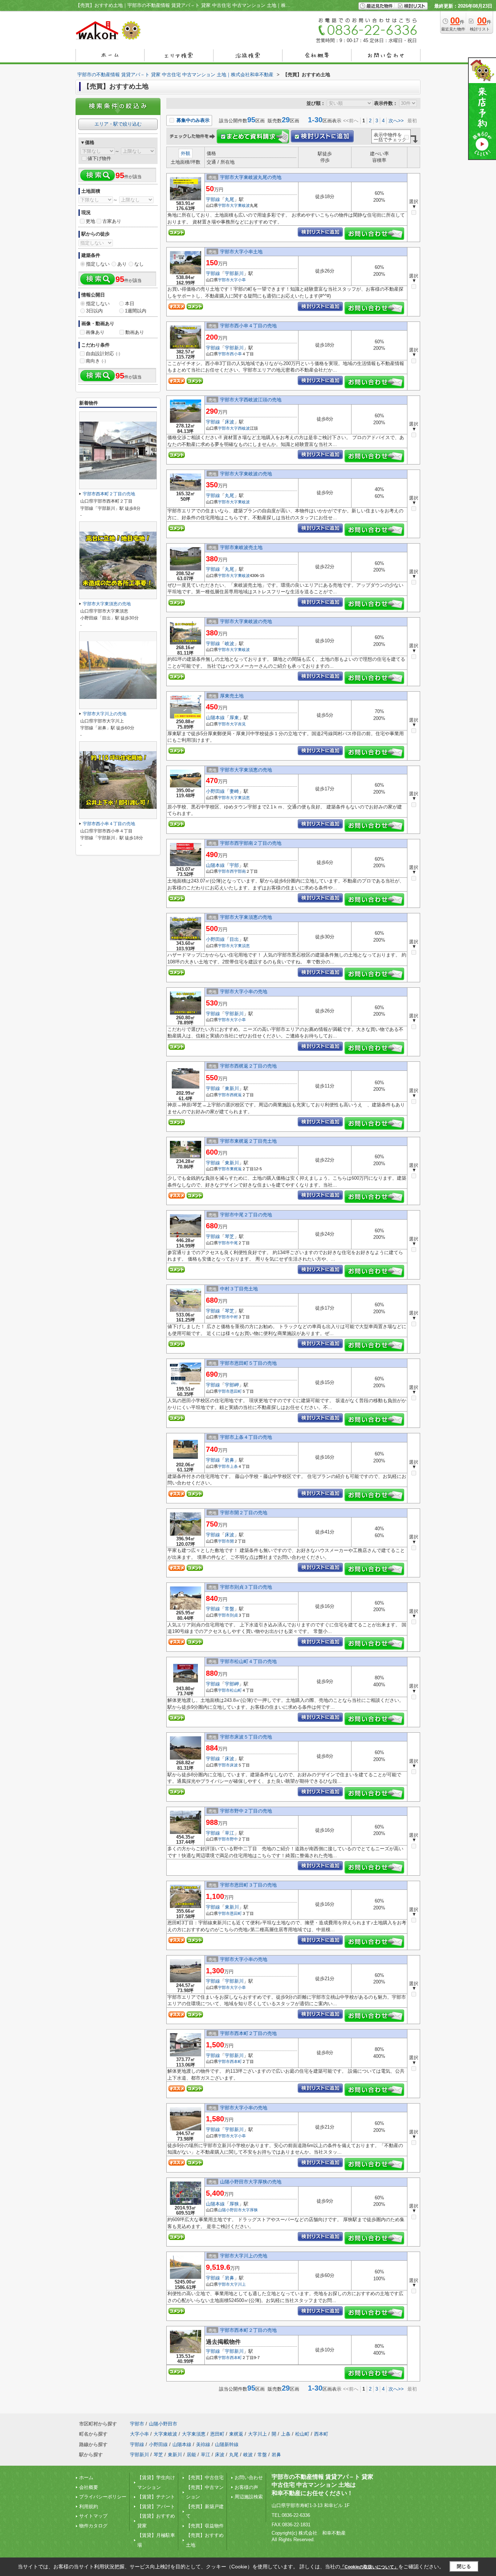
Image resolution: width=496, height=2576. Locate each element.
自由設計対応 (103, 354)
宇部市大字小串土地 (241, 252)
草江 (229, 1833)
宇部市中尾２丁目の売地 (246, 1215)
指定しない (98, 264)
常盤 (229, 1609)
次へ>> (396, 121)
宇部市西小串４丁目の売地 (248, 326)
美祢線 (203, 2444)
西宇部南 (238, 871)
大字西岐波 (240, 428)
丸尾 (229, 199)
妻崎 (234, 791)
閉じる (464, 2566)
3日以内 (94, 311)
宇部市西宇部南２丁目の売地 (251, 843)
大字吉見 (238, 724)
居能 (191, 2455)
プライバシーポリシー (103, 2497)
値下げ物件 (99, 158)
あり (122, 264)
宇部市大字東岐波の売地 (246, 474)
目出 (234, 939)
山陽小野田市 (230, 2210)
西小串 (236, 354)
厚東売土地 (232, 696)
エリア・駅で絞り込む (118, 124)
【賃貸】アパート (156, 2507)
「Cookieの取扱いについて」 (369, 2567)
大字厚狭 (250, 2210)
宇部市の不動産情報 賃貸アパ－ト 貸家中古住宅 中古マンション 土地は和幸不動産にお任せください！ (322, 2485)
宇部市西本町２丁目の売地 (248, 2033)
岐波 (229, 644)
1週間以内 (136, 311)
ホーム (86, 2477)
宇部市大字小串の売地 (244, 992)
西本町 (236, 2061)
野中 (234, 1839)
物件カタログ (93, 2526)
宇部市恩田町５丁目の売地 (248, 1363)
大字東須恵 (240, 798)
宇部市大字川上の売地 (244, 2256)
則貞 (234, 1615)
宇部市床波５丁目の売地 (246, 1737)
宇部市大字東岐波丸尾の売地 (251, 177)
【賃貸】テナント (156, 2497)
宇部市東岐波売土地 (241, 547)
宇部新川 (234, 273)
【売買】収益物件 (205, 2526)
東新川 (232, 1088)
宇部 (234, 865)
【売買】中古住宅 (205, 2477)
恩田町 (236, 1391)
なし (139, 264)
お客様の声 (246, 2487)
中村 (234, 1317)
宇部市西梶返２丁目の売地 (248, 1066)
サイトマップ (93, 2516)
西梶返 (236, 1095)
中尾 (234, 1243)
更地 (90, 221)
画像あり (95, 332)
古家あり (112, 221)
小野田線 (215, 791)
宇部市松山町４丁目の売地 (248, 1661)
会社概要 (89, 2487)
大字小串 (238, 280)
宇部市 (224, 205)
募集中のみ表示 (192, 120)
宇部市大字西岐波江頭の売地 (251, 400)
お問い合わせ (249, 2477)
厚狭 (234, 2204)
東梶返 (236, 1169)
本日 (130, 304)
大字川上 (238, 2284)
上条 (234, 1466)
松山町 (236, 1690)
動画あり (135, 332)
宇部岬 (232, 1385)
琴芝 (229, 1236)
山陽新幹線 (227, 2444)
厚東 (234, 718)
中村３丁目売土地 (239, 1289)
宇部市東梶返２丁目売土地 (248, 1141)
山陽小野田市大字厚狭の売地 (251, 2182)
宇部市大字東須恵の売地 (246, 770)
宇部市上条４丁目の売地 (246, 1437)
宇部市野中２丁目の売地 (246, 1811)
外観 (186, 153)
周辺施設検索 (249, 2497)
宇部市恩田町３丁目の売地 (248, 1885)
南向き (96, 361)
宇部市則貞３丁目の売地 (246, 1587)
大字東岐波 (240, 205)
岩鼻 (229, 1460)
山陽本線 (215, 718)
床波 (229, 422)
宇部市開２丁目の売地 (244, 1513)
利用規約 (89, 2507)
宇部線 (213, 199)
